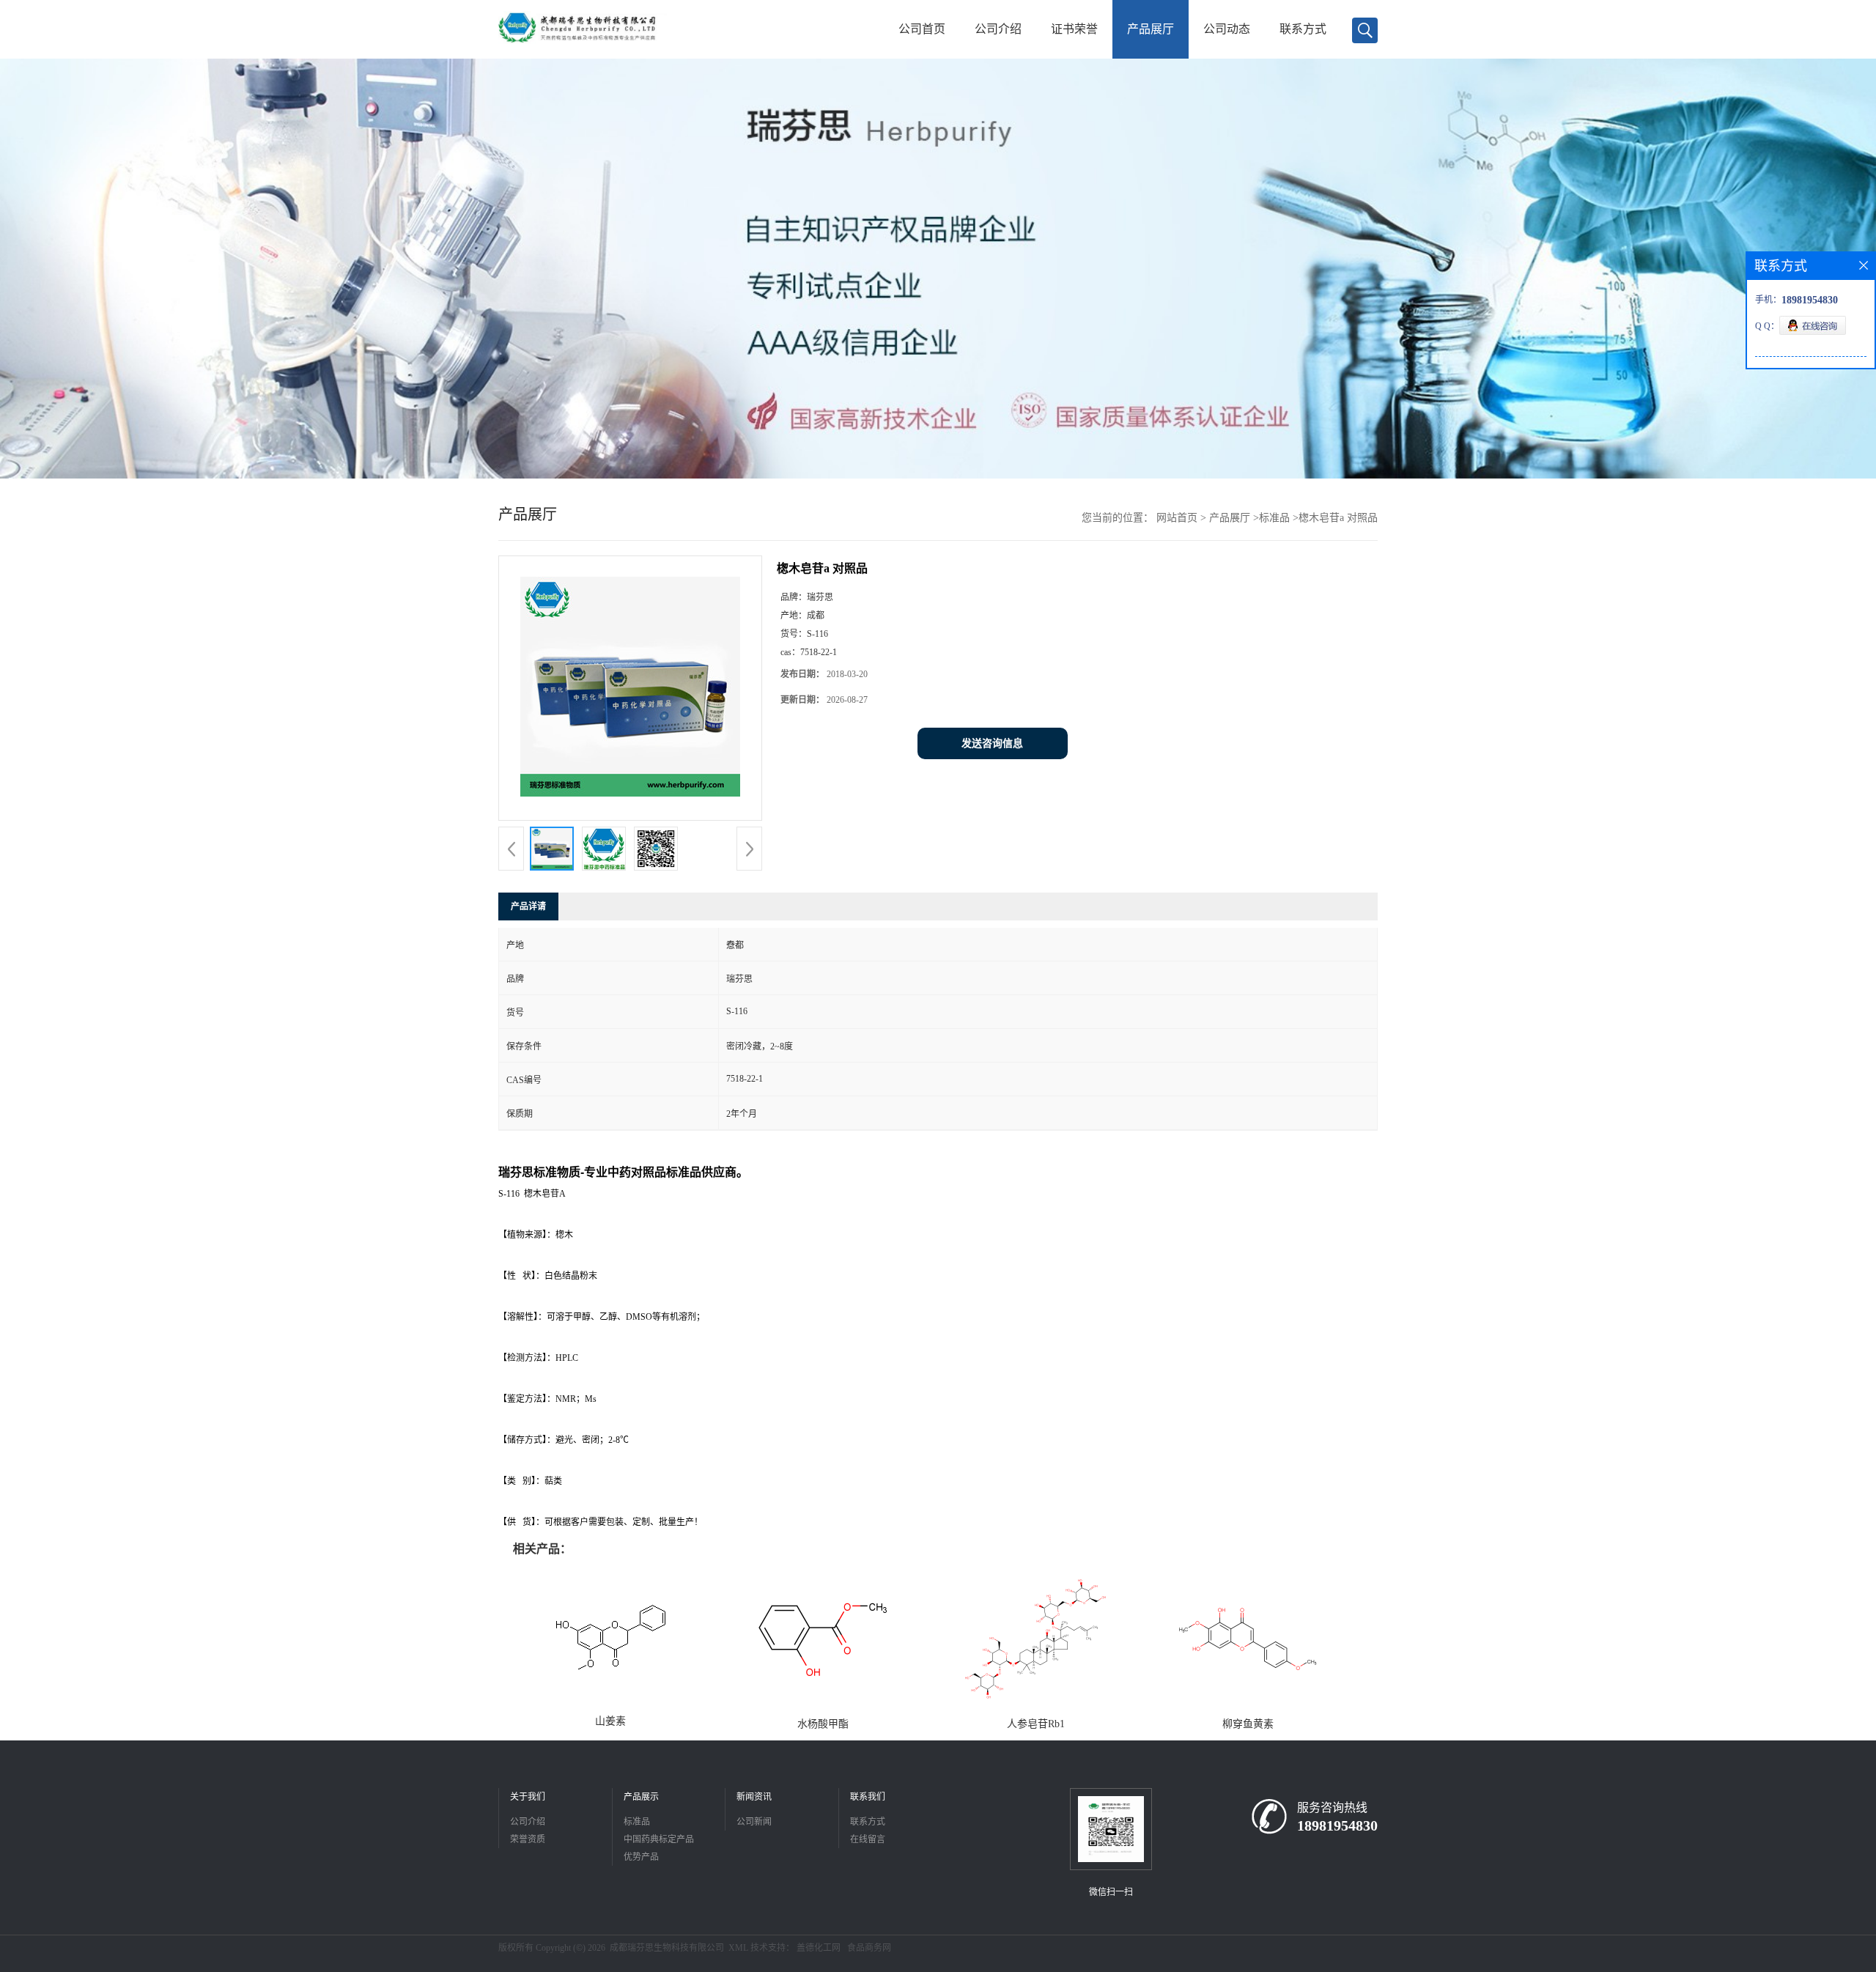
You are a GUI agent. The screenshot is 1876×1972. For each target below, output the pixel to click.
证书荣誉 (1074, 29)
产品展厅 (1151, 29)
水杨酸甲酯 (823, 1724)
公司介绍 (998, 29)
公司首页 (922, 29)
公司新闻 (754, 1822)
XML (738, 1948)
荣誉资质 (528, 1839)
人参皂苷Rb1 (1036, 1724)
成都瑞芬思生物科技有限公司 (667, 1948)
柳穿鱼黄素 (1248, 1724)
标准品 (1274, 518)
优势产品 (641, 1857)
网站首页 (1177, 518)
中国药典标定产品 (659, 1839)
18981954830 (1337, 1825)
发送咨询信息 (992, 743)
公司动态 (1227, 29)
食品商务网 (869, 1948)
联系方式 (1303, 29)
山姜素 (610, 1721)
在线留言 (868, 1839)
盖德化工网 (819, 1948)
